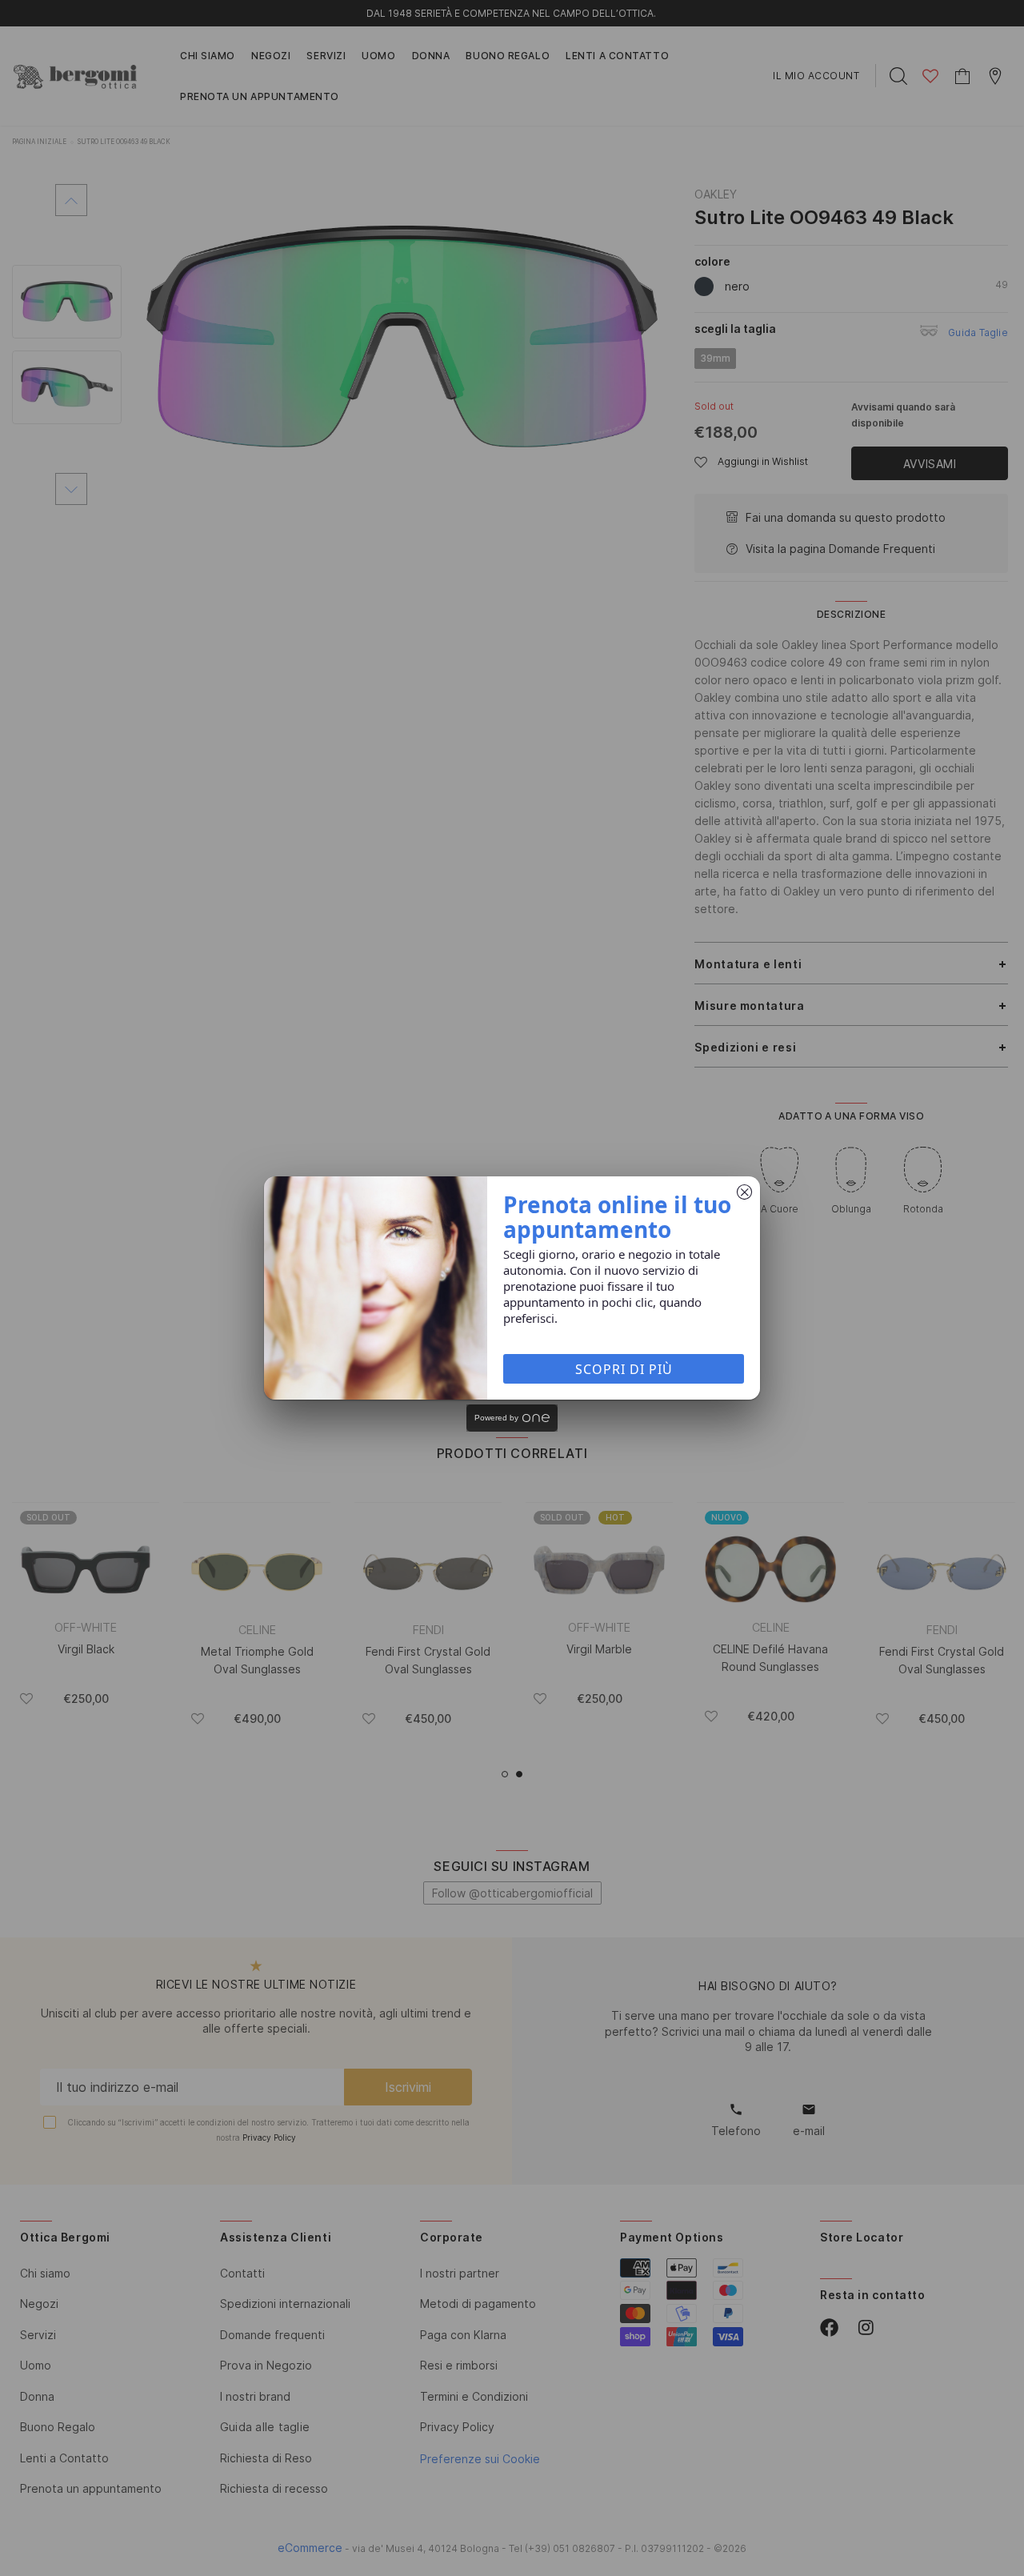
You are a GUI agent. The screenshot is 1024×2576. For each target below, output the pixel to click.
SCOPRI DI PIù (624, 1369)
